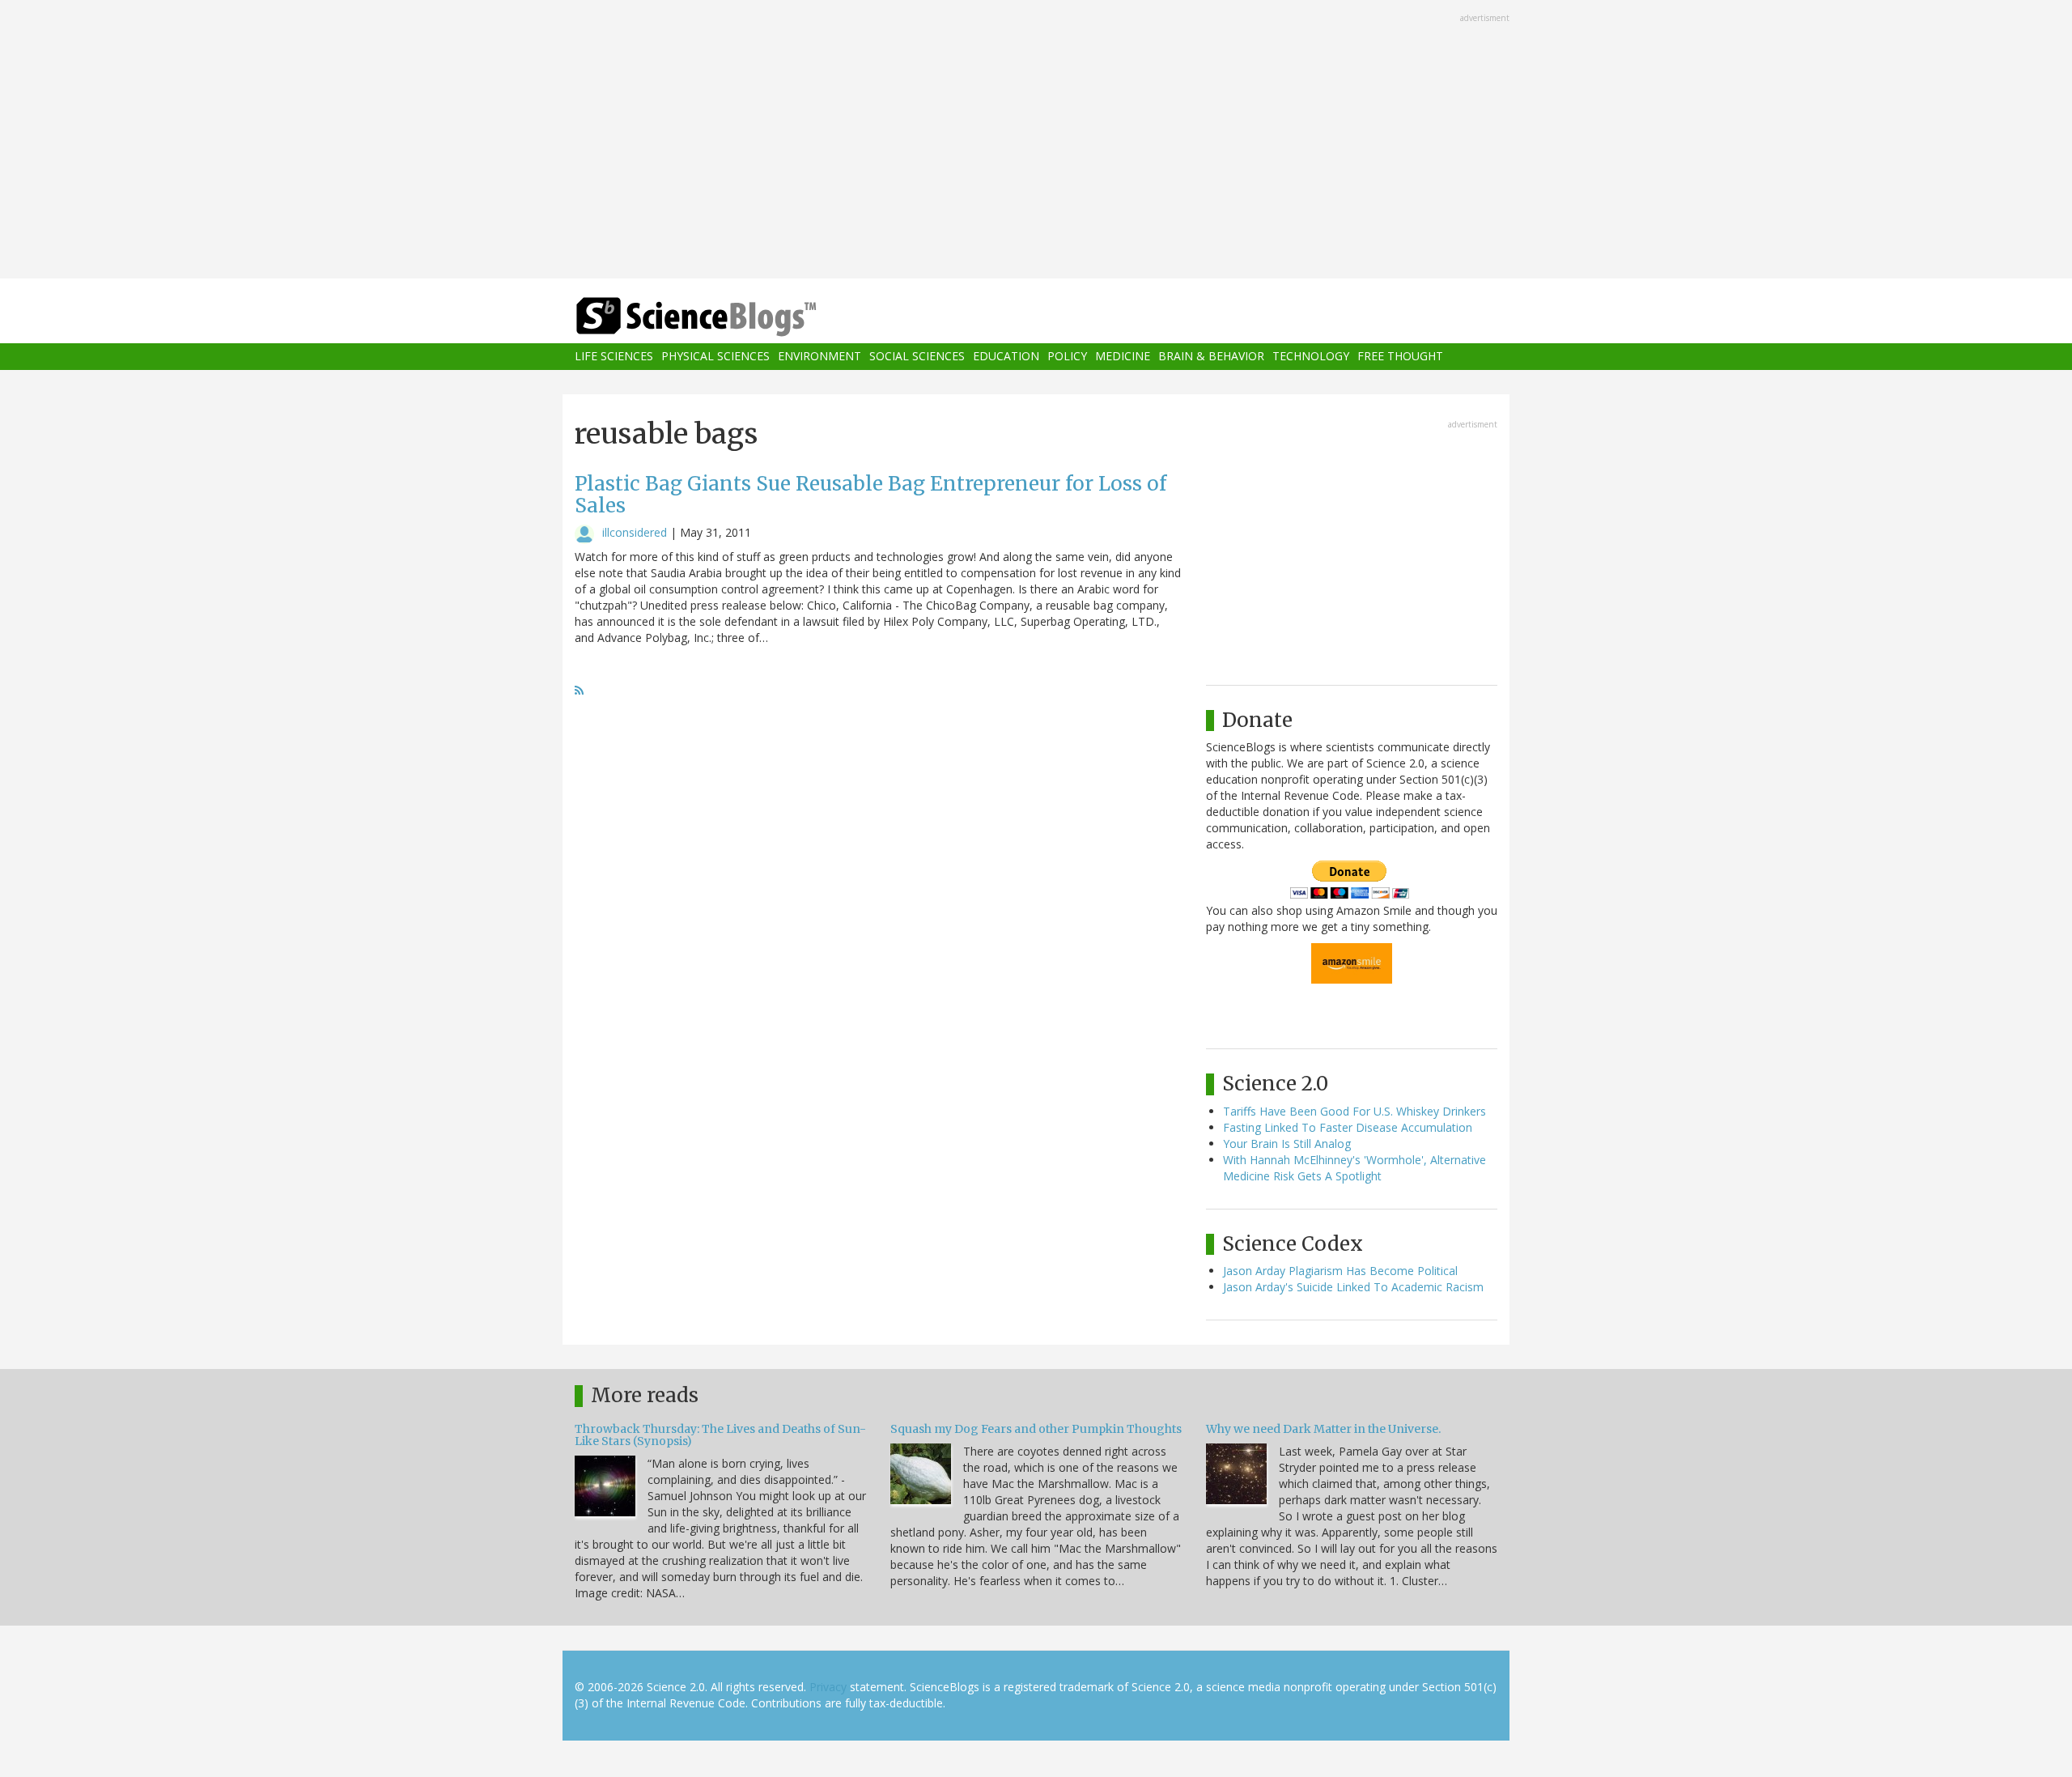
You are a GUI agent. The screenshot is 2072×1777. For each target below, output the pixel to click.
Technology (1311, 357)
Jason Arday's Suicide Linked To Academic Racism (1353, 1287)
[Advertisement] (1036, 141)
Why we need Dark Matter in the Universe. (1323, 1429)
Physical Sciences (715, 357)
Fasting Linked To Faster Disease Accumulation (1348, 1127)
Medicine (1123, 357)
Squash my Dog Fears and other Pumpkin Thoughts (1036, 1429)
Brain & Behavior (1211, 357)
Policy (1067, 357)
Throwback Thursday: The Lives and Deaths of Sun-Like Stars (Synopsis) (720, 1435)
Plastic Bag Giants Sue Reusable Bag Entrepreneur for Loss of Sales (870, 494)
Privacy (828, 1687)
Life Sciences (614, 357)
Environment (819, 357)
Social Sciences (917, 357)
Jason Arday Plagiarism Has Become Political (1340, 1271)
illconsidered (635, 532)
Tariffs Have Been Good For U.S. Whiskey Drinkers (1354, 1111)
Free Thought (1400, 357)
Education (1006, 357)
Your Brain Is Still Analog (1287, 1144)
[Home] (728, 317)
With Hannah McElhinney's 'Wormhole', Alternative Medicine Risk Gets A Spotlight (1354, 1168)
